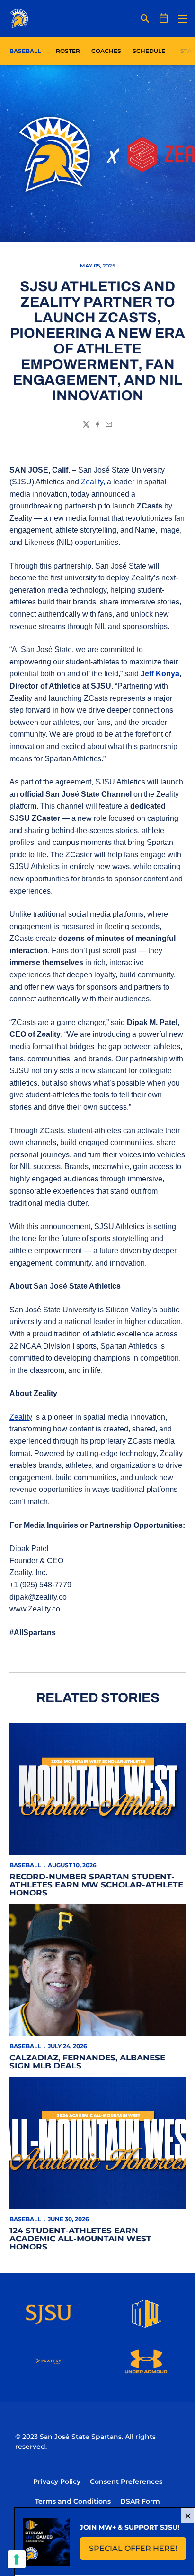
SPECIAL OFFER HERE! (138, 2551)
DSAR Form (140, 2501)
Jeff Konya (160, 674)
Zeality (21, 1417)
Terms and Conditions (73, 2501)
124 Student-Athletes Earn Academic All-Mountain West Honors (80, 2239)
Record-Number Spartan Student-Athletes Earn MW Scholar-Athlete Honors (96, 1885)
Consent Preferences (126, 2481)
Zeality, (93, 482)
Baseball (25, 1865)
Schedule (149, 51)
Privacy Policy (57, 2481)
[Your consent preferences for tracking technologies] (17, 2559)
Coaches (106, 51)
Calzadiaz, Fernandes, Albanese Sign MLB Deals (87, 2062)
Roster (68, 51)
